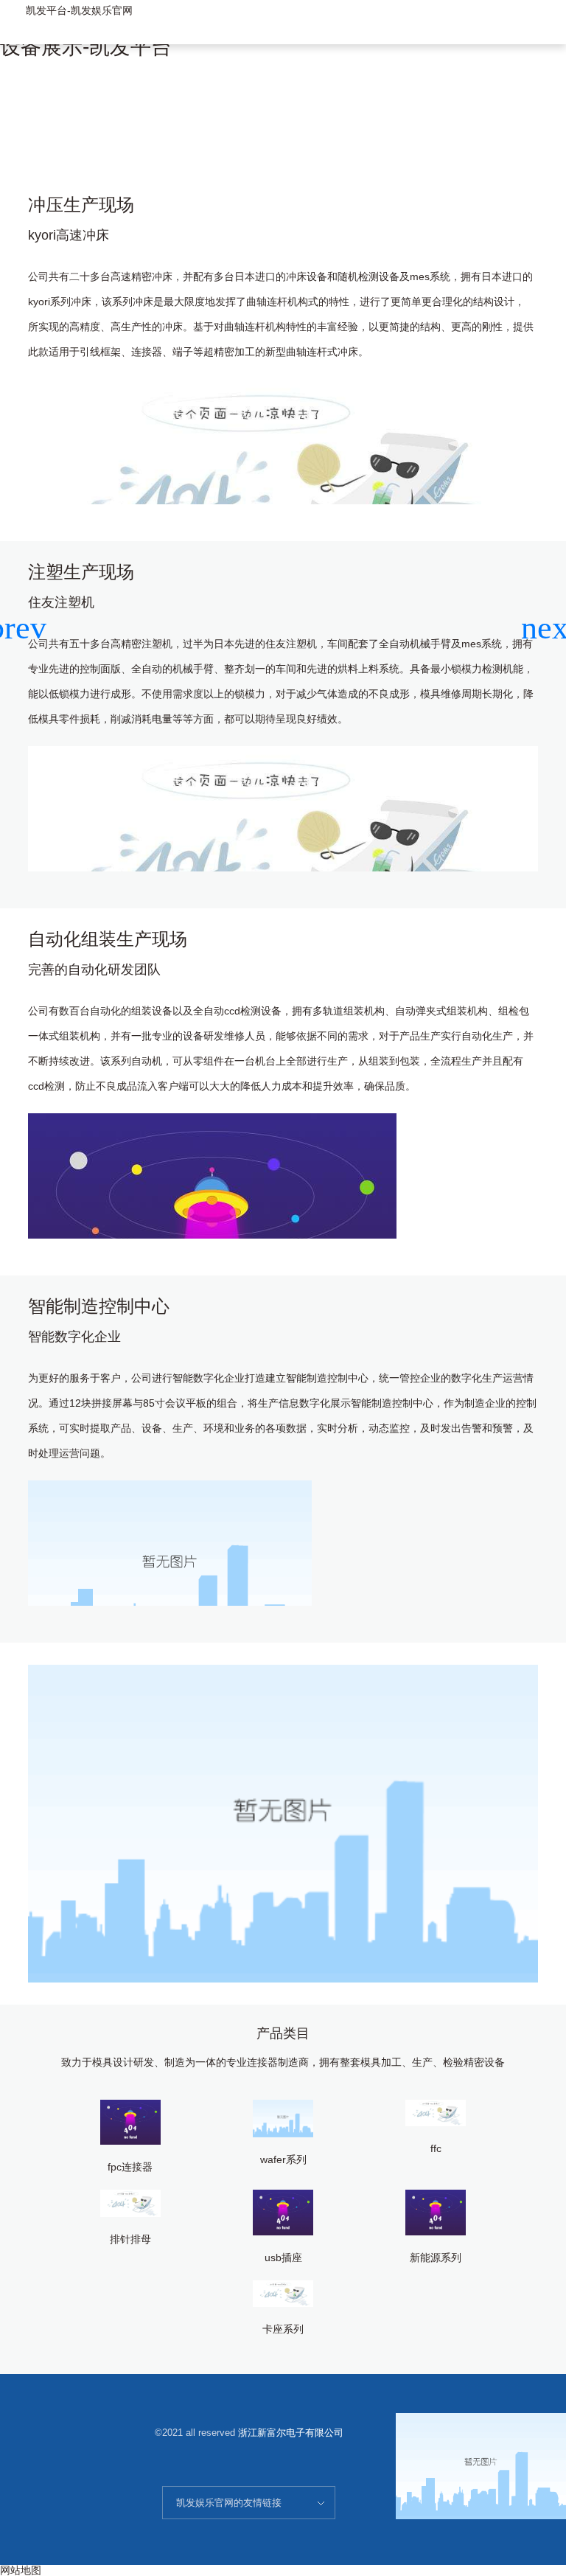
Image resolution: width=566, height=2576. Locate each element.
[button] (549, 628)
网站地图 (21, 2570)
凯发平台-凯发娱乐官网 (79, 10)
